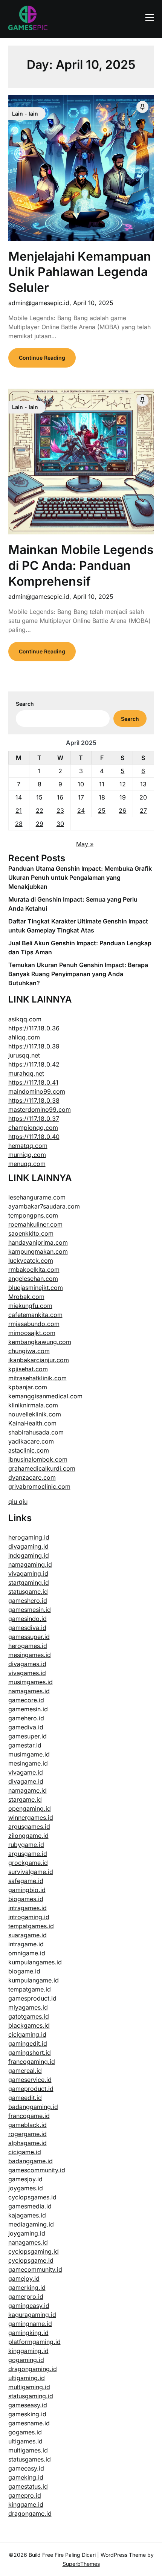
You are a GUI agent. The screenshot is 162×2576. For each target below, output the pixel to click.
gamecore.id (26, 1700)
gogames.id (25, 2432)
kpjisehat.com (28, 1369)
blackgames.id (29, 2025)
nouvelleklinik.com (35, 1414)
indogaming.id (29, 1555)
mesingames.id (30, 1655)
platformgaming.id (34, 2342)
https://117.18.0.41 (33, 1082)
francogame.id (29, 2116)
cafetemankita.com (35, 1315)
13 (143, 784)
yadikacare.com (31, 1441)
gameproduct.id (31, 2089)
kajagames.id (27, 2215)
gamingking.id (28, 2333)
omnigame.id (27, 1953)
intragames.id (28, 1908)
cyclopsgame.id (31, 2260)
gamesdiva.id (27, 1628)
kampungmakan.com (38, 1251)
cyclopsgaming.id (34, 2251)
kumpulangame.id (34, 1980)
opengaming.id (30, 1808)
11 (102, 784)
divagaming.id (28, 1546)
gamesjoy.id (25, 2179)
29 (40, 824)
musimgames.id (31, 1682)
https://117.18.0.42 (34, 1064)
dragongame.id (30, 2513)
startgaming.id (29, 1583)
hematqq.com (28, 1146)
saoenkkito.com (31, 1233)
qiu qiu (18, 1502)
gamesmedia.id (30, 2206)
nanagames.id (28, 2242)
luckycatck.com (31, 1261)
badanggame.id (31, 2161)
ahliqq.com (24, 1037)
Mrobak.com (26, 1297)
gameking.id (26, 2477)
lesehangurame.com (37, 1197)
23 (60, 810)
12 (123, 784)
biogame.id (24, 1971)
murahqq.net (26, 1073)
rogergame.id (28, 2134)
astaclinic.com (29, 1450)
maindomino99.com (37, 1091)
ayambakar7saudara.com (44, 1206)
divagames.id (27, 1664)
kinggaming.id (28, 2351)
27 (143, 810)
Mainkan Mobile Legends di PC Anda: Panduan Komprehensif (81, 565)
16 (60, 797)
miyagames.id (28, 2007)
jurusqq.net (24, 1055)
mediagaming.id (31, 2224)
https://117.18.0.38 (34, 1100)
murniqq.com (27, 1155)
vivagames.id (27, 1673)
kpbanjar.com (28, 1387)
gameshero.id (28, 1601)
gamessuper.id (29, 1637)
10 (81, 784)
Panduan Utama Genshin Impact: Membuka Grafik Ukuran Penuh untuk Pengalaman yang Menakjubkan (80, 877)
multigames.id (28, 2450)
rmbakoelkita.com (34, 1270)
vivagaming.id (28, 1573)
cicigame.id (25, 2152)
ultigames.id (25, 2441)
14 (19, 797)
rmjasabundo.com (34, 1324)
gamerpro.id (26, 2297)
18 (102, 797)
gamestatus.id (28, 2486)
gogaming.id (26, 2360)
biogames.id (26, 1899)
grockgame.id (28, 1863)
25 (102, 810)
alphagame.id (28, 2143)
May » (85, 844)
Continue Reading (42, 358)
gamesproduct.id (32, 1998)
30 (60, 824)
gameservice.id (30, 2080)
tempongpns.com (33, 1215)
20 (143, 797)
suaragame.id (28, 1935)
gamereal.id (25, 2071)
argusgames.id (29, 1827)
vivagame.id (26, 1772)
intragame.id (26, 1944)
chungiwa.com (29, 1351)
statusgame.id (28, 1592)
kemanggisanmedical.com (45, 1396)
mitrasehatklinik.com (37, 1378)
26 (122, 810)
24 (81, 810)
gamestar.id (25, 1745)
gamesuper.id (28, 1736)
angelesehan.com (33, 1279)
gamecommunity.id (35, 2269)
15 (39, 797)
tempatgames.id (31, 1926)
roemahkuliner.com (35, 1224)
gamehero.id (26, 1718)
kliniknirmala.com (33, 1405)
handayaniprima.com (38, 1242)
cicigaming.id (27, 2034)
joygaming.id (27, 2233)
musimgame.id (29, 1754)
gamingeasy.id (29, 2306)
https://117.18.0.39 (34, 1046)
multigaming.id (29, 2387)
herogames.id (28, 1646)
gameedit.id (25, 2098)
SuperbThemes (81, 2564)
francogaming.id (32, 2062)
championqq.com (33, 1128)
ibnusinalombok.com (38, 1459)
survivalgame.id (31, 1872)
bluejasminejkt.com (36, 1288)
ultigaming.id (27, 2378)
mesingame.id (28, 1763)
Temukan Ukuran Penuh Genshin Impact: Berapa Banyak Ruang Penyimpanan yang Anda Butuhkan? (78, 974)
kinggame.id (26, 2504)
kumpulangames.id (35, 1962)
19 (123, 797)
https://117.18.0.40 (34, 1137)
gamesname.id (29, 2423)
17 (81, 797)
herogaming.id (29, 1537)
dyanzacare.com (32, 1477)
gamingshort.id (30, 2053)
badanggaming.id (33, 2107)
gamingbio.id (27, 1890)
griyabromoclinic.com (39, 1486)
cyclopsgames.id (32, 2197)
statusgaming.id (31, 2396)
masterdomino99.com (40, 1109)
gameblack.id (28, 2125)
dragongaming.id (33, 2369)
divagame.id (26, 1781)
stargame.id (25, 1799)
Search (25, 704)
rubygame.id (26, 1845)
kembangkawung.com (40, 1342)
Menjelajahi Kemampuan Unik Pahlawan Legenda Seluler (80, 272)
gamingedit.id (28, 2043)
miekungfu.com (30, 1306)
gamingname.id (30, 2324)
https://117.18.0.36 (34, 1028)
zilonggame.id (28, 1836)
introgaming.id (29, 1917)
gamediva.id (26, 1727)
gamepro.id (25, 2495)
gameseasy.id (28, 2405)
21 (19, 810)
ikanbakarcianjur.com (39, 1360)
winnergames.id (31, 1818)
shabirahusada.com (36, 1432)
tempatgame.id (30, 1989)
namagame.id (28, 1790)
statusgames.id (30, 2459)
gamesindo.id (28, 1619)
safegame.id (26, 1881)
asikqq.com (25, 1019)
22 (40, 810)
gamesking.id (27, 2414)
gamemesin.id (28, 1709)
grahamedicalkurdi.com (42, 1468)
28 (19, 824)
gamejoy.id (24, 2278)
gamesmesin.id (30, 1610)
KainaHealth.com (32, 1423)
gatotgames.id (29, 2016)
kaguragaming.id (32, 2315)
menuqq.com (27, 1164)
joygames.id (26, 2188)
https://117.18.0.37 (34, 1119)
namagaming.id (30, 1564)
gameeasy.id (26, 2468)
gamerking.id (27, 2288)
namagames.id (29, 1691)
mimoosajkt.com (32, 1333)
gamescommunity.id (37, 2170)
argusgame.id (28, 1854)
